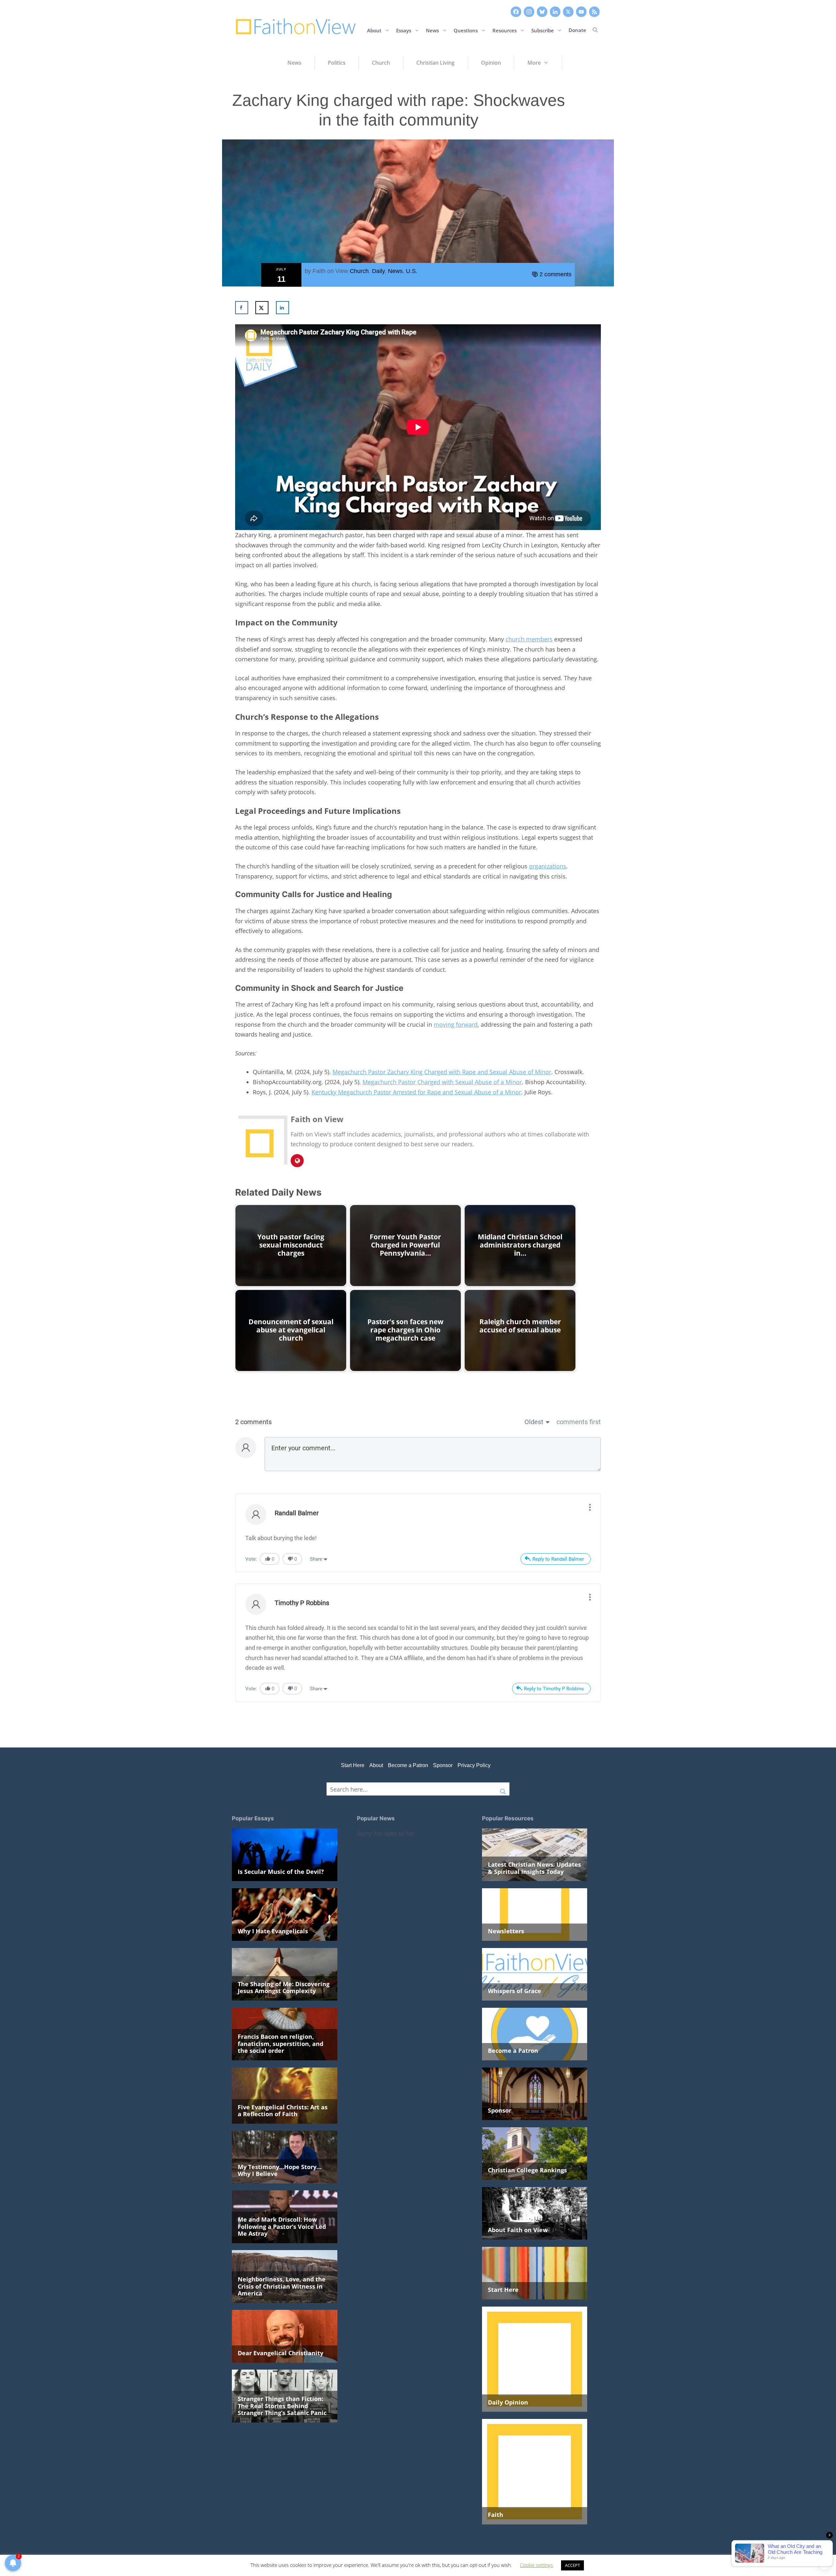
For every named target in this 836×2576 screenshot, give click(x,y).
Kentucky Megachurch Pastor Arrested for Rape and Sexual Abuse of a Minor (416, 1092)
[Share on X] (262, 308)
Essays (404, 30)
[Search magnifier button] (503, 1789)
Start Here (353, 1765)
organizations (548, 866)
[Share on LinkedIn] (282, 308)
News (432, 30)
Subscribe (543, 30)
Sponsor (443, 1765)
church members (529, 639)
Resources (505, 30)
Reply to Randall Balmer (558, 1559)
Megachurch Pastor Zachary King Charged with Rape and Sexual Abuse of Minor (442, 1072)
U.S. (412, 271)
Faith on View (330, 271)
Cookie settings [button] (536, 2565)
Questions (466, 30)
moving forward (456, 1024)
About (374, 30)
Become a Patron (408, 1765)
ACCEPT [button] (572, 2565)
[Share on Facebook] (242, 308)
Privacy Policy (474, 1765)
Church (359, 271)
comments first (579, 1422)
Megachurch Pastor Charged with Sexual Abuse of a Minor (442, 1082)
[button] (595, 30)
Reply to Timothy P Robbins (554, 1689)
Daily (378, 271)
